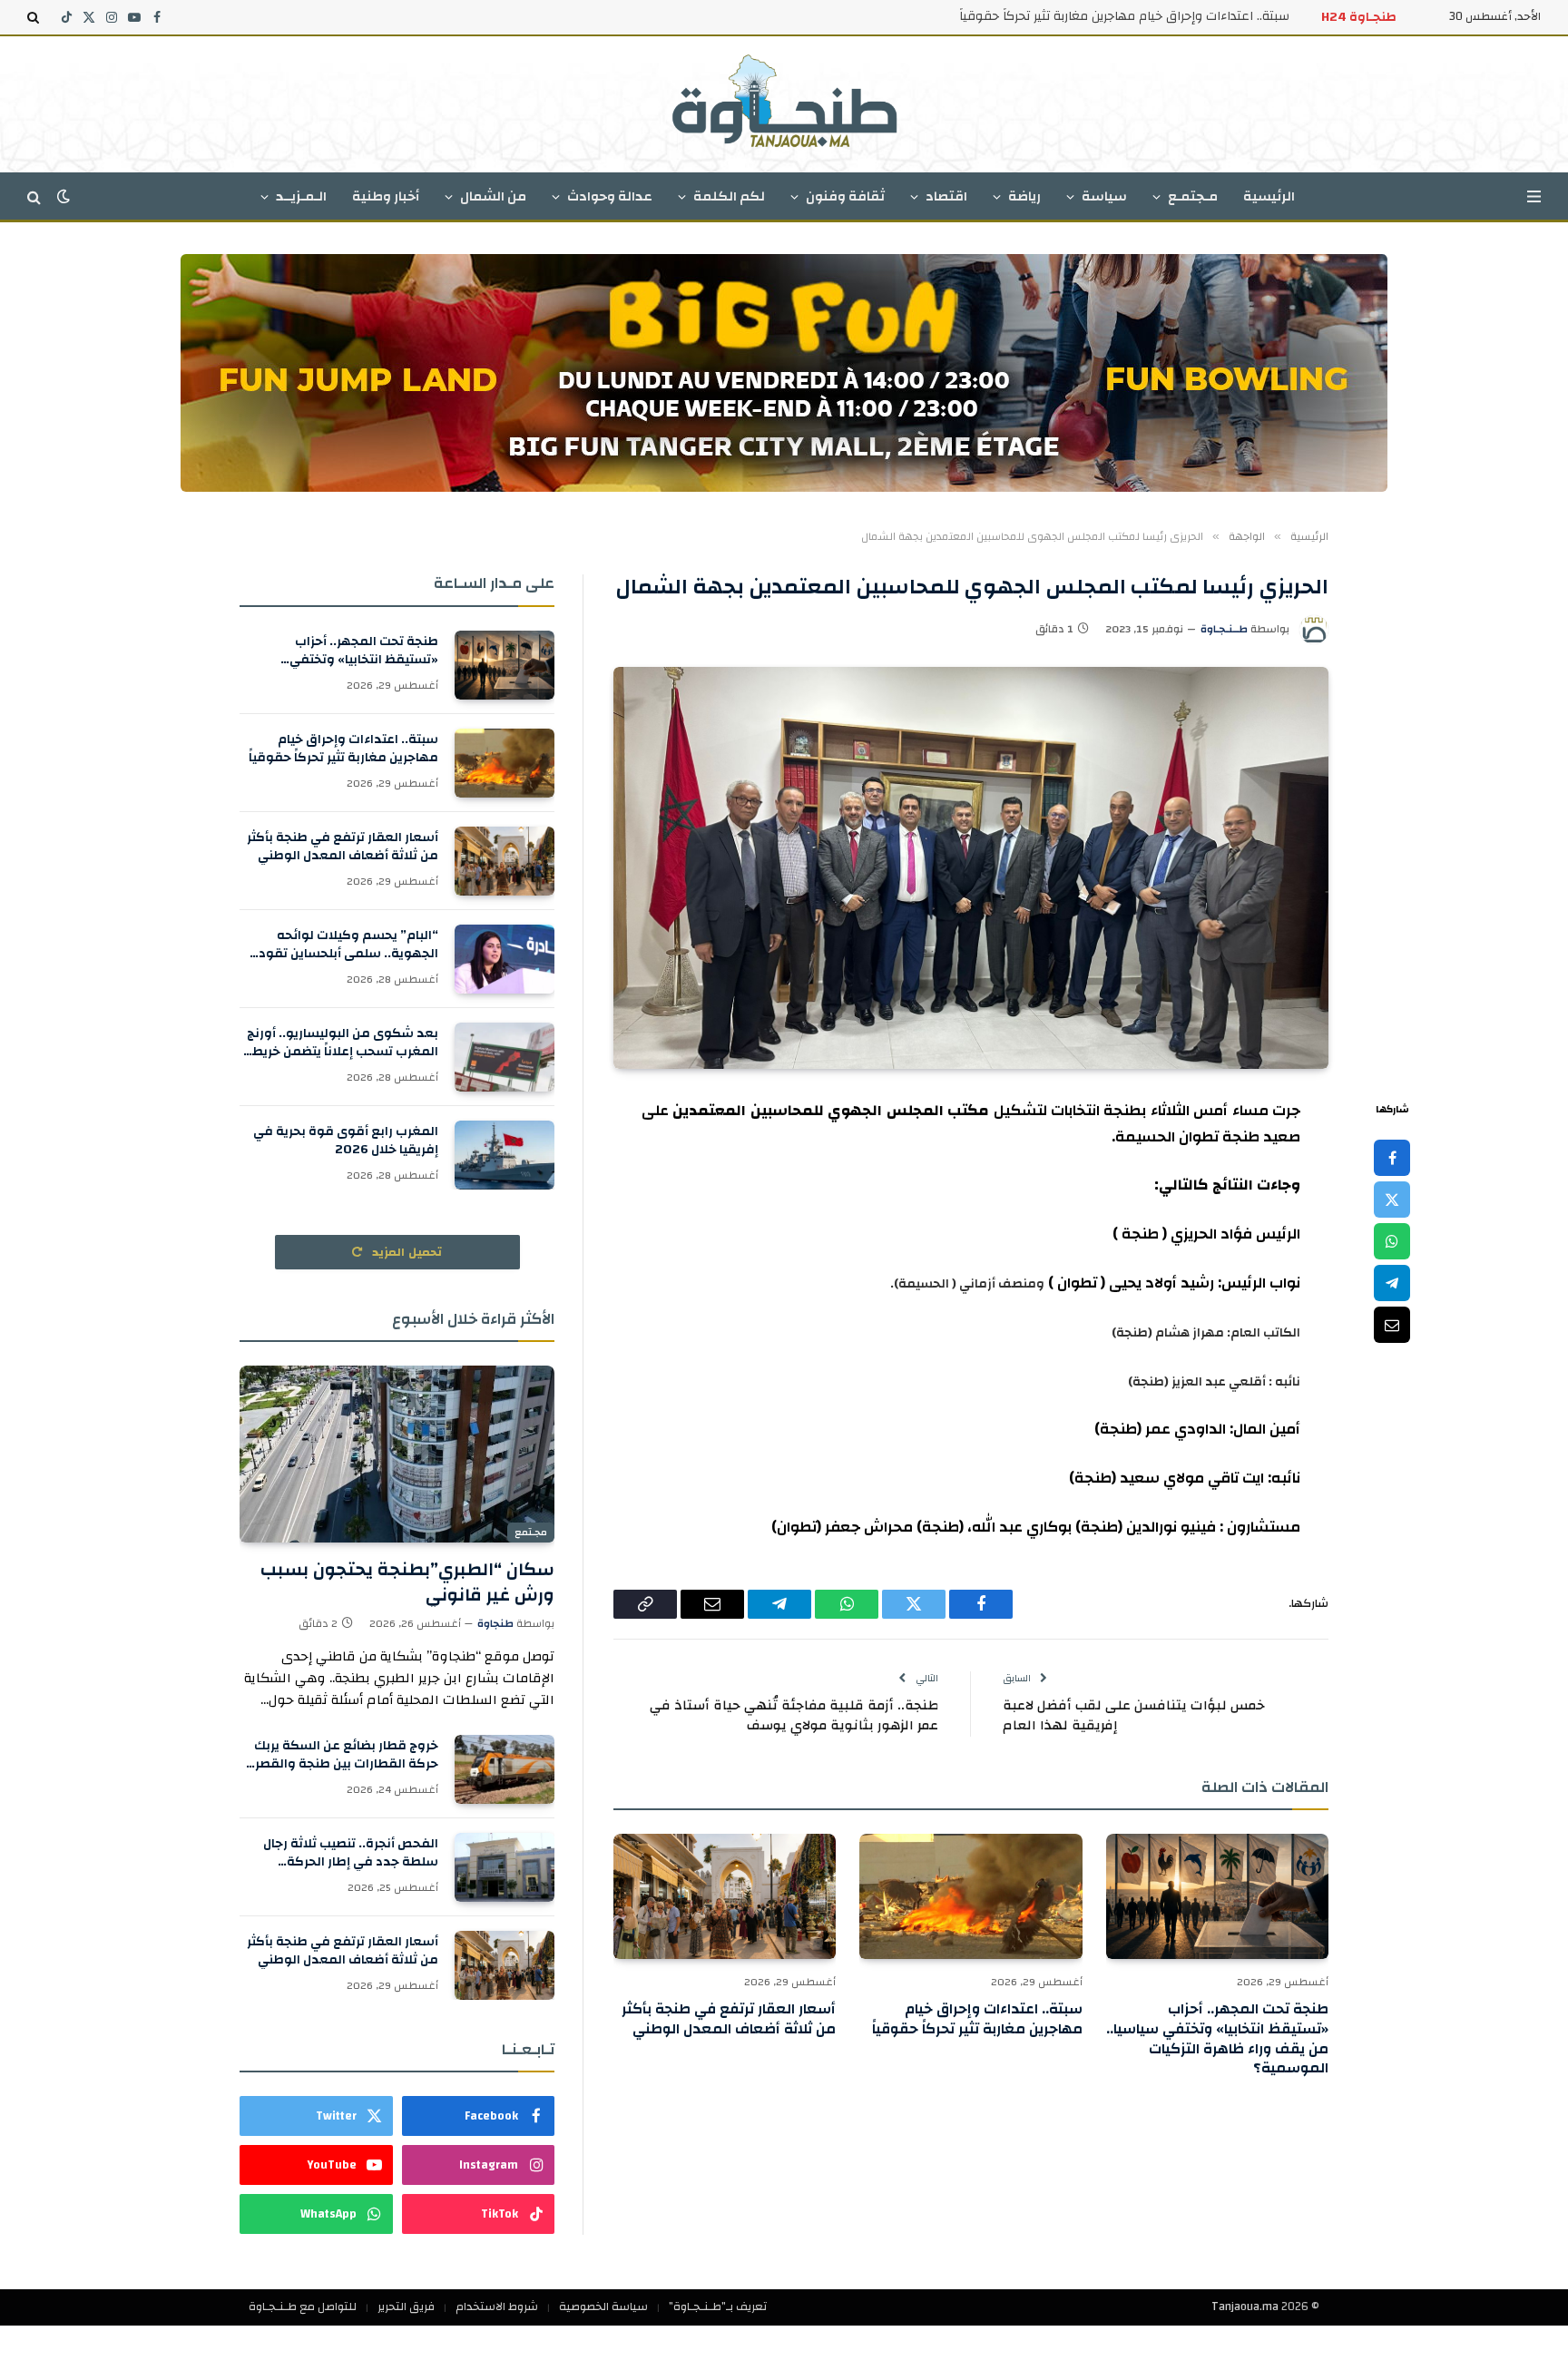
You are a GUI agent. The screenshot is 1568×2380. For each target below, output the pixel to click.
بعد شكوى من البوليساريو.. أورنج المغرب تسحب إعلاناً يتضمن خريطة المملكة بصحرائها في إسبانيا (341, 1043)
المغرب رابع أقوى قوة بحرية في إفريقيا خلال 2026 (346, 1141)
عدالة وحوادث (610, 196)
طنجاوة (495, 1623)
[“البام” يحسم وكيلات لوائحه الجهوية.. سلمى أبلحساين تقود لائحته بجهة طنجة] (505, 959)
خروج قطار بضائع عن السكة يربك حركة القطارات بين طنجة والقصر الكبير (346, 1755)
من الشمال (493, 196)
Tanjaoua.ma (1245, 2307)
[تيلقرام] (1392, 1284)
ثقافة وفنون (845, 196)
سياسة (1104, 196)
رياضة (1024, 196)
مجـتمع (531, 1533)
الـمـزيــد (301, 196)
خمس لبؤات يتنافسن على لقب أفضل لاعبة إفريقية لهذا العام (1134, 1716)
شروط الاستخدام (497, 2307)
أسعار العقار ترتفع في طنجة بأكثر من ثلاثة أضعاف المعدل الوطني (729, 2020)
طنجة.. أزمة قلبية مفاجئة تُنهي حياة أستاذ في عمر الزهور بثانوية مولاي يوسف (794, 1716)
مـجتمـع (1193, 196)
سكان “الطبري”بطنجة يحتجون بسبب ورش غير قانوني (407, 1582)
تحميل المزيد (406, 1252)
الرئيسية (1269, 196)
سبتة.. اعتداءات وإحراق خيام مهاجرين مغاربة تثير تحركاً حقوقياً (1124, 16)
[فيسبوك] (1392, 1159)
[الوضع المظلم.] (64, 196)
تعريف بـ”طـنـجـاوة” (718, 2307)
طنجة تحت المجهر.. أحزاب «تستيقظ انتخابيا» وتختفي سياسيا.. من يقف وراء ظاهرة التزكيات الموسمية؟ (1217, 2039)
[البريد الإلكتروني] (1392, 1326)
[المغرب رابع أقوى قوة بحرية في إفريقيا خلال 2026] (505, 1155)
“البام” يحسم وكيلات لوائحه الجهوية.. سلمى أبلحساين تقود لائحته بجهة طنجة (348, 945)
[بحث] (35, 17)
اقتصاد (946, 196)
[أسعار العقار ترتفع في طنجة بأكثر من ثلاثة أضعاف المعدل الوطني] (725, 1896)
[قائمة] (1534, 196)
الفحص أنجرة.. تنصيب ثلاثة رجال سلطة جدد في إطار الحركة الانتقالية (351, 1853)
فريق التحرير (406, 2307)
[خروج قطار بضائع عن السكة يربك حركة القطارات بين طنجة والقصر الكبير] (505, 1769)
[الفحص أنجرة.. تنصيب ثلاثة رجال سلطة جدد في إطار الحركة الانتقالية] (505, 1867)
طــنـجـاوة (1224, 629)
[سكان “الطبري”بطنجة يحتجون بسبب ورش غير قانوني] (397, 1454)
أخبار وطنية (386, 196)
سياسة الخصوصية (603, 2307)
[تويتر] (1392, 1200)
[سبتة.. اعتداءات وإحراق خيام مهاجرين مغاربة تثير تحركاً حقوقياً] (970, 1896)
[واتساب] (1392, 1242)
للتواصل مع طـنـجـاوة (303, 2307)
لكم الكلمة (729, 196)
